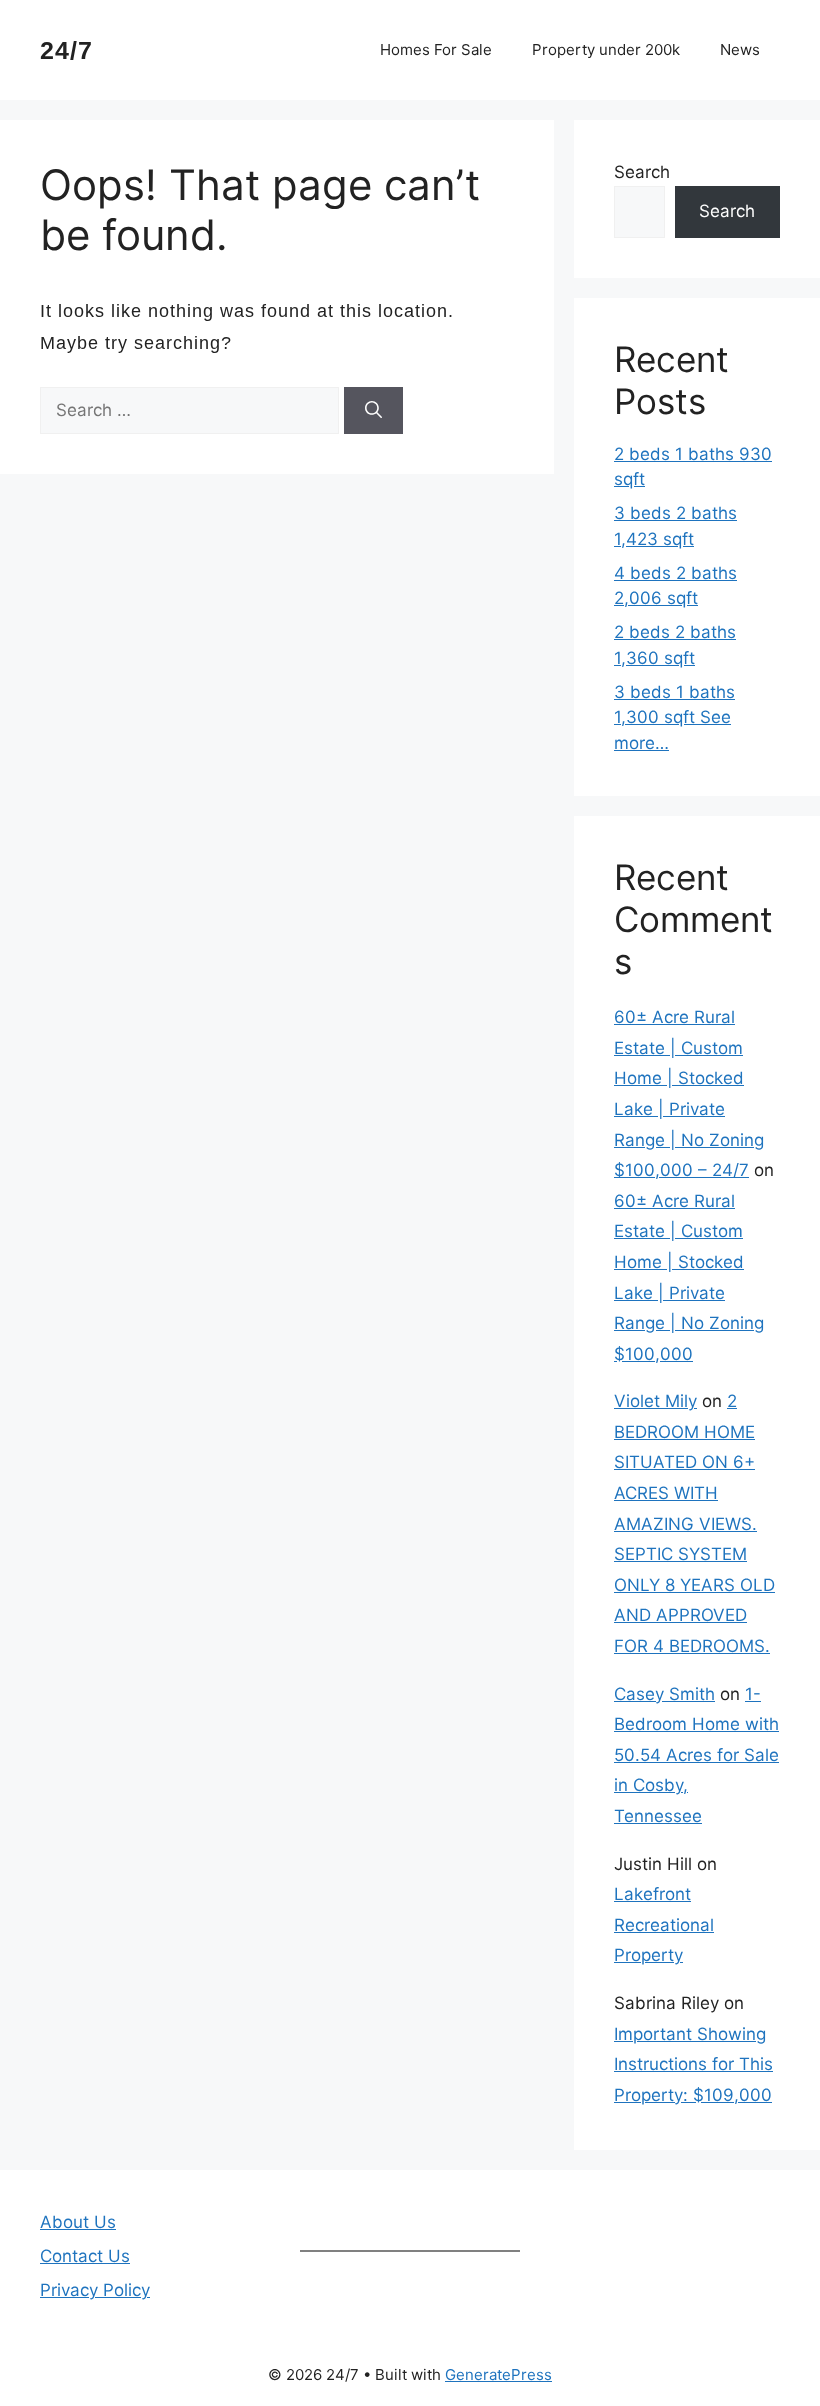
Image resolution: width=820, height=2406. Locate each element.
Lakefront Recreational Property (664, 1924)
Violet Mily (655, 1401)
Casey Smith (664, 1694)
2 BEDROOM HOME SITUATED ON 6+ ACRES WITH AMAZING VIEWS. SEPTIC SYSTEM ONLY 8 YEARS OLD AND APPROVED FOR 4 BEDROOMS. (694, 1523)
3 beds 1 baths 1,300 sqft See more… (674, 717)
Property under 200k (606, 49)
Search (642, 172)
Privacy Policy (95, 2290)
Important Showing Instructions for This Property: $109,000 (693, 2064)
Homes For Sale (436, 49)
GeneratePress (498, 2374)
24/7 (66, 50)
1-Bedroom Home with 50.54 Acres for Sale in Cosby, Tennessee (696, 1755)
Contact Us (85, 2256)
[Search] (373, 411)
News (740, 49)
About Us (78, 2222)
